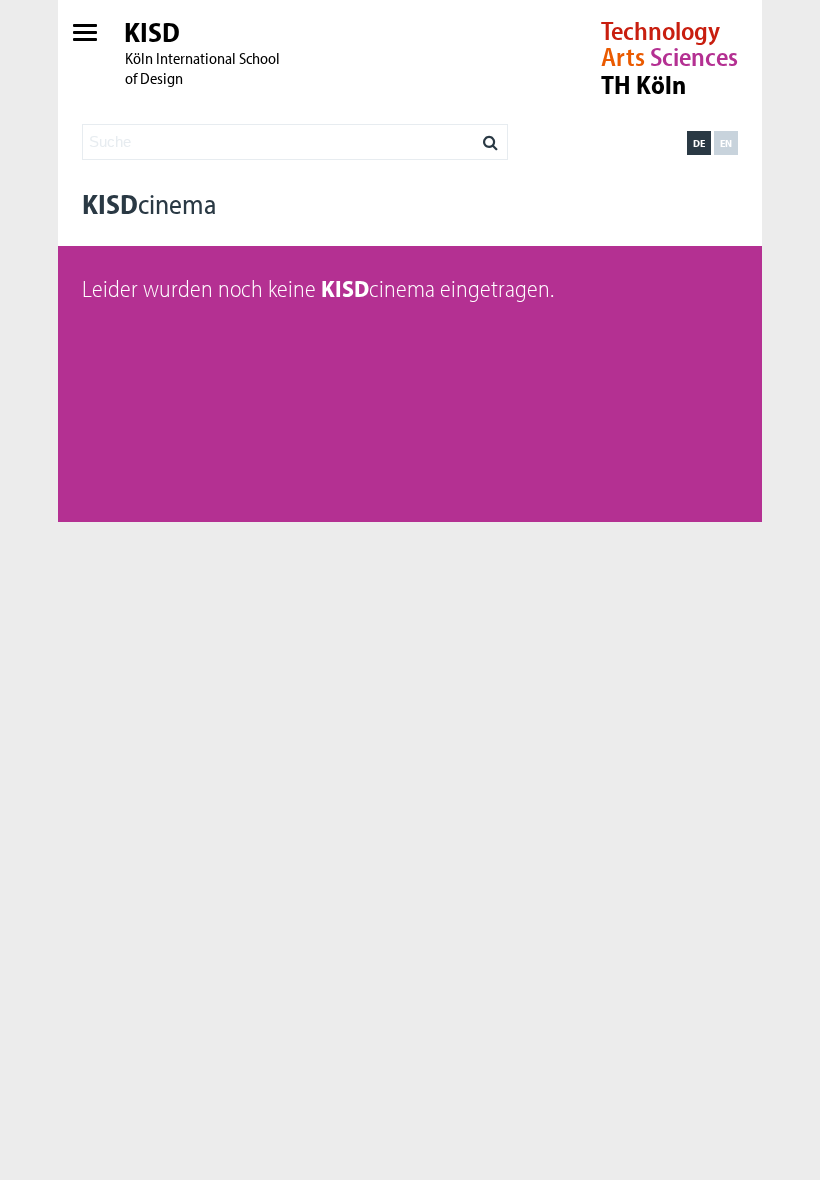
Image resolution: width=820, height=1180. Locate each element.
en (726, 143)
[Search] (490, 137)
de (699, 143)
